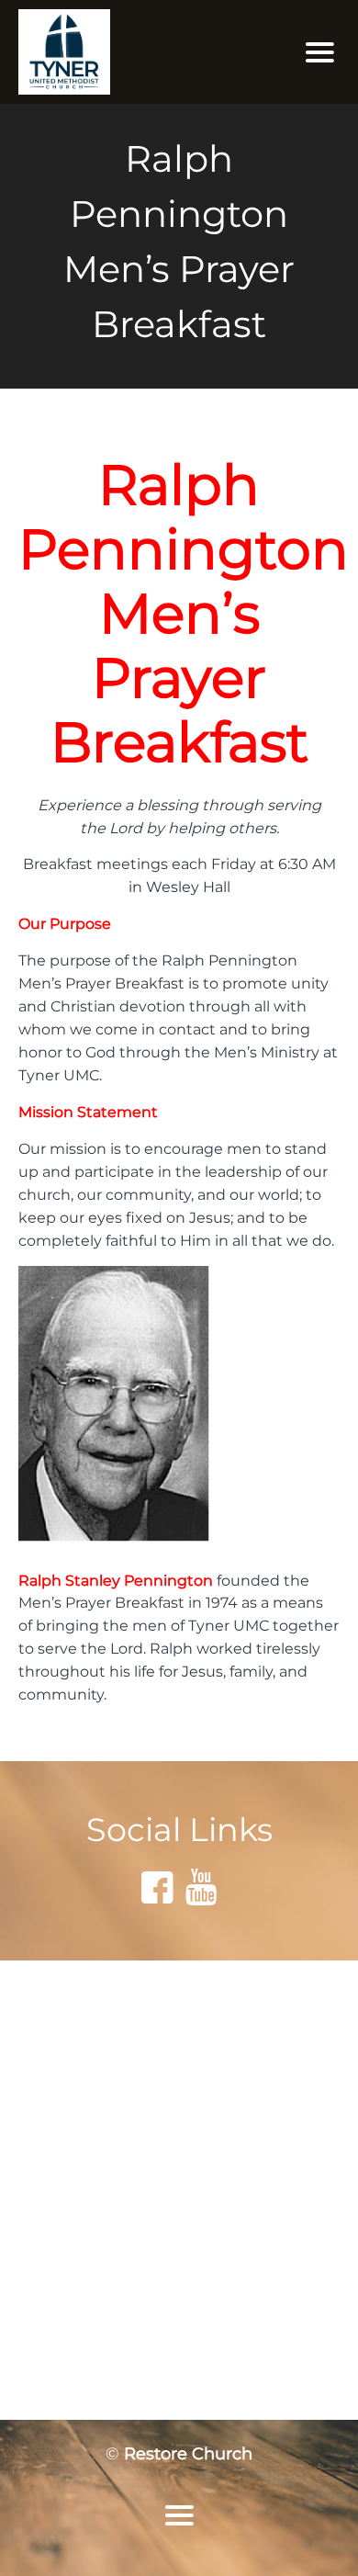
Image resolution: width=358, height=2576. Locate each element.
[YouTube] (201, 1887)
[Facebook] (157, 1887)
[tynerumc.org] (129, 52)
